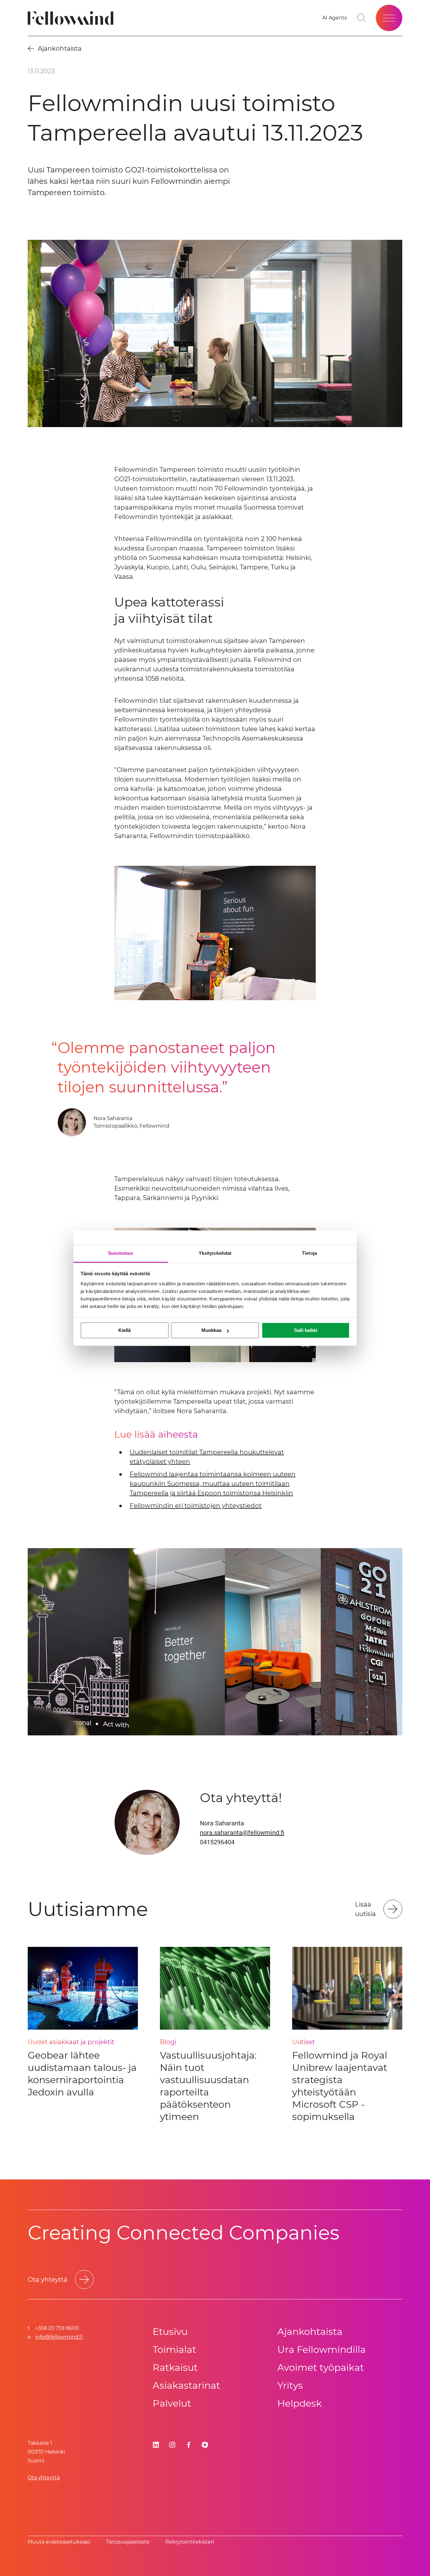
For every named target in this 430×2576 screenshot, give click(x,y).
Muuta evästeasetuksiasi (59, 2542)
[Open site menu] (389, 18)
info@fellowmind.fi (59, 2337)
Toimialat (174, 2350)
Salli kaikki (306, 1330)
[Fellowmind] (73, 18)
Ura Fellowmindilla (322, 2350)
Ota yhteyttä (44, 2478)
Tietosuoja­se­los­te (128, 2542)
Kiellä (124, 1330)
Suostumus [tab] (121, 1253)
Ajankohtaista (310, 2332)
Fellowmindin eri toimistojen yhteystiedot (196, 1506)
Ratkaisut (175, 2367)
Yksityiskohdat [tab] (215, 1253)
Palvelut (172, 2403)
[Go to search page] (361, 18)
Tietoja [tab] (309, 1253)
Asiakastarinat (186, 2385)
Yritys (290, 2385)
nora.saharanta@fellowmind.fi (242, 1833)
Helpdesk (300, 2403)
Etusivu (170, 2332)
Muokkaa (211, 1330)
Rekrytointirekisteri (190, 2542)
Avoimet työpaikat (321, 2367)
